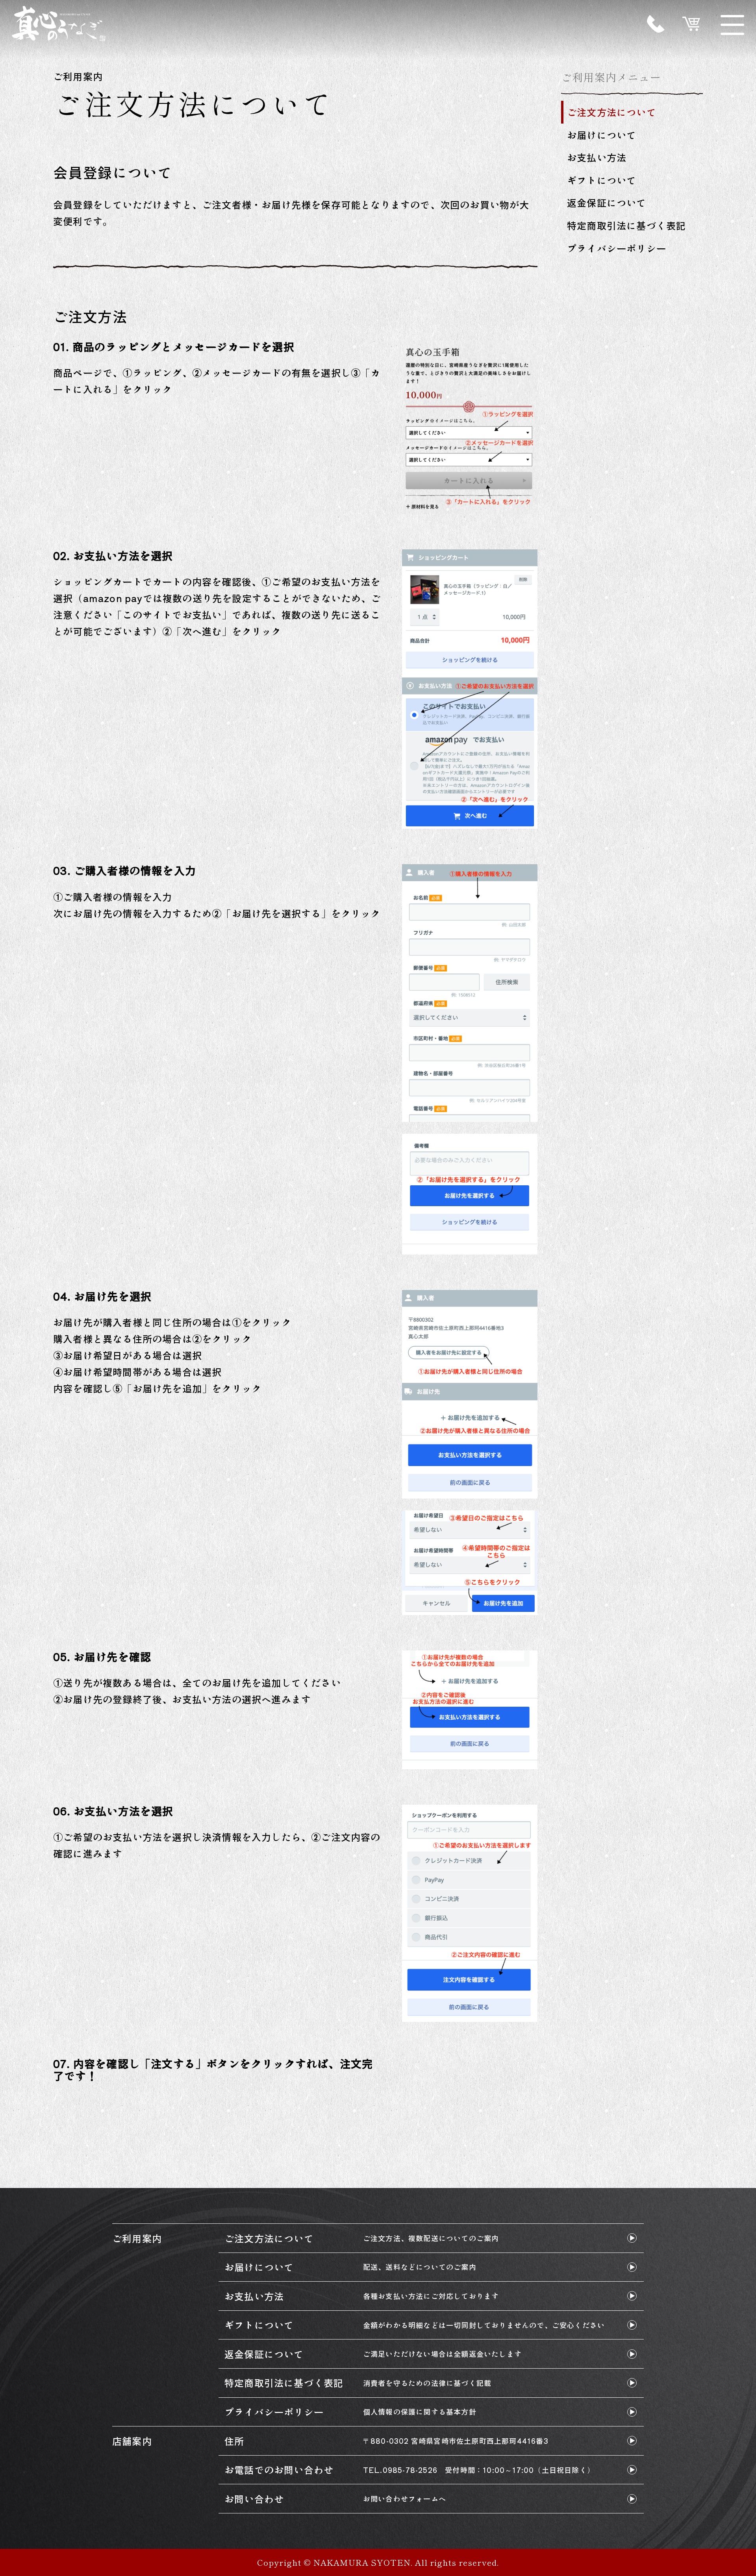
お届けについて (602, 135)
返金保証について (607, 202)
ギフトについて (602, 180)
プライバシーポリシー (617, 248)
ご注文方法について (612, 112)
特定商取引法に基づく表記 (626, 225)
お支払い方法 (597, 157)
